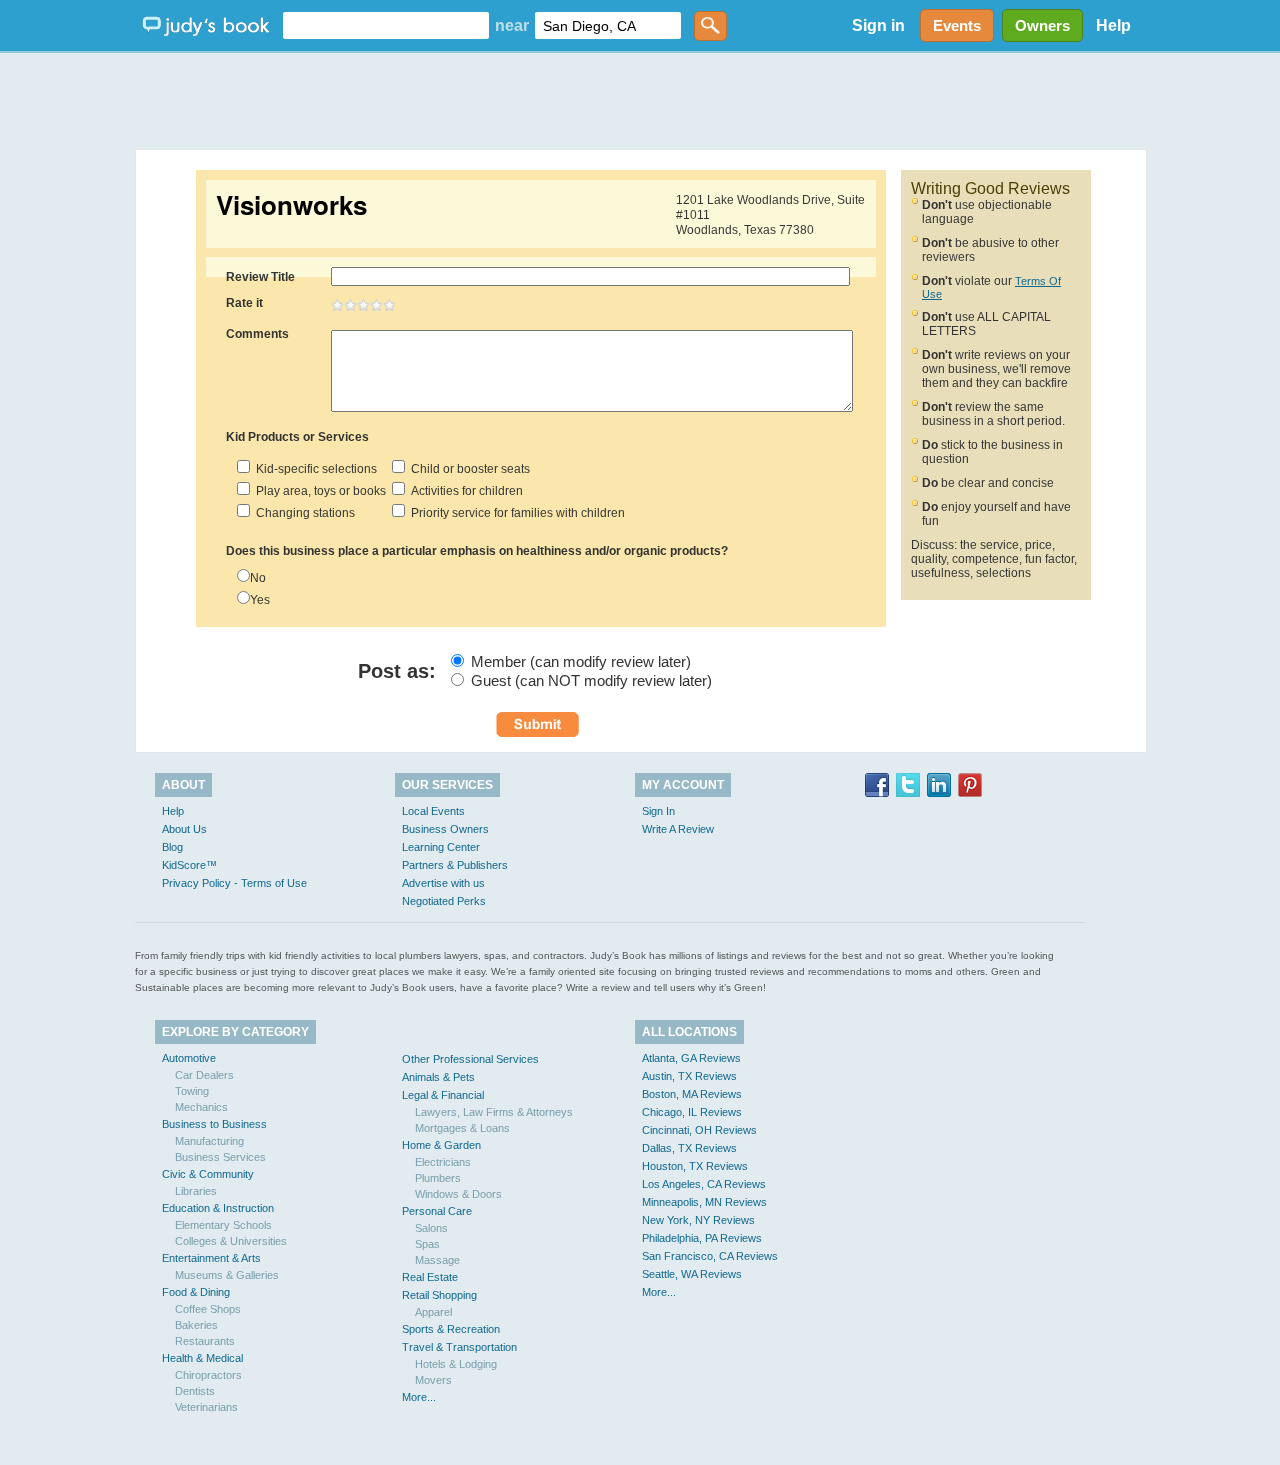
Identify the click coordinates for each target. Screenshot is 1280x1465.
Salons (431, 1228)
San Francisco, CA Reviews (710, 1256)
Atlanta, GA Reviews (691, 1058)
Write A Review (678, 829)
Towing (192, 1091)
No (258, 578)
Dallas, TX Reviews (689, 1148)
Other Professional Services (470, 1059)
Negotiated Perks (444, 901)
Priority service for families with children (515, 513)
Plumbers (438, 1178)
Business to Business (214, 1124)
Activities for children (464, 491)
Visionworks (291, 205)
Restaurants (205, 1341)
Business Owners (445, 829)
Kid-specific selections (313, 469)
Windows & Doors (458, 1194)
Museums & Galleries (227, 1275)
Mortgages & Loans (462, 1128)
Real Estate (430, 1277)
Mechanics (201, 1107)
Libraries (196, 1191)
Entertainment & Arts (211, 1258)
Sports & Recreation (451, 1329)
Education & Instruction (218, 1208)
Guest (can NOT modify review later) (591, 680)
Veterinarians (206, 1407)
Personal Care (437, 1211)
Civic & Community (208, 1174)
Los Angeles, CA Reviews (704, 1184)
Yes (260, 600)
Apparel (433, 1312)
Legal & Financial (443, 1095)
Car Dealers (204, 1075)
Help (1113, 25)
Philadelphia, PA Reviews (702, 1238)
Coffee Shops (208, 1309)
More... (419, 1397)
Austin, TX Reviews (689, 1076)
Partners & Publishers (455, 865)
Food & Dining (196, 1292)
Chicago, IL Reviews (692, 1112)
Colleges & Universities (231, 1241)
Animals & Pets (438, 1077)
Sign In (658, 811)
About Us (184, 829)
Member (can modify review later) (581, 661)
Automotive (189, 1058)
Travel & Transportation (459, 1347)
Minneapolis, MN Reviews (704, 1202)
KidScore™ (189, 865)
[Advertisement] (640, 100)
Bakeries (196, 1325)
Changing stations (302, 513)
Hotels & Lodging (456, 1364)
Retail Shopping (439, 1295)
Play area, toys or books (318, 491)
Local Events (433, 811)
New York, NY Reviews (698, 1220)
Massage (437, 1260)
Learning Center (441, 847)
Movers (433, 1380)
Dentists (195, 1391)
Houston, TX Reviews (695, 1166)
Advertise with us (443, 883)
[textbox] (386, 25)
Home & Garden (441, 1145)
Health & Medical (202, 1358)
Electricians (443, 1162)
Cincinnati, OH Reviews (699, 1130)
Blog (172, 847)
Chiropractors (208, 1375)
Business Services (220, 1157)
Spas (427, 1244)
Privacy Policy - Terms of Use (234, 883)
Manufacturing (209, 1141)
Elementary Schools (223, 1225)
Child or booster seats (467, 469)
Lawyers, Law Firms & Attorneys (494, 1112)
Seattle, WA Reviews (692, 1274)
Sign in (878, 25)
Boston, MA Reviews (692, 1094)
